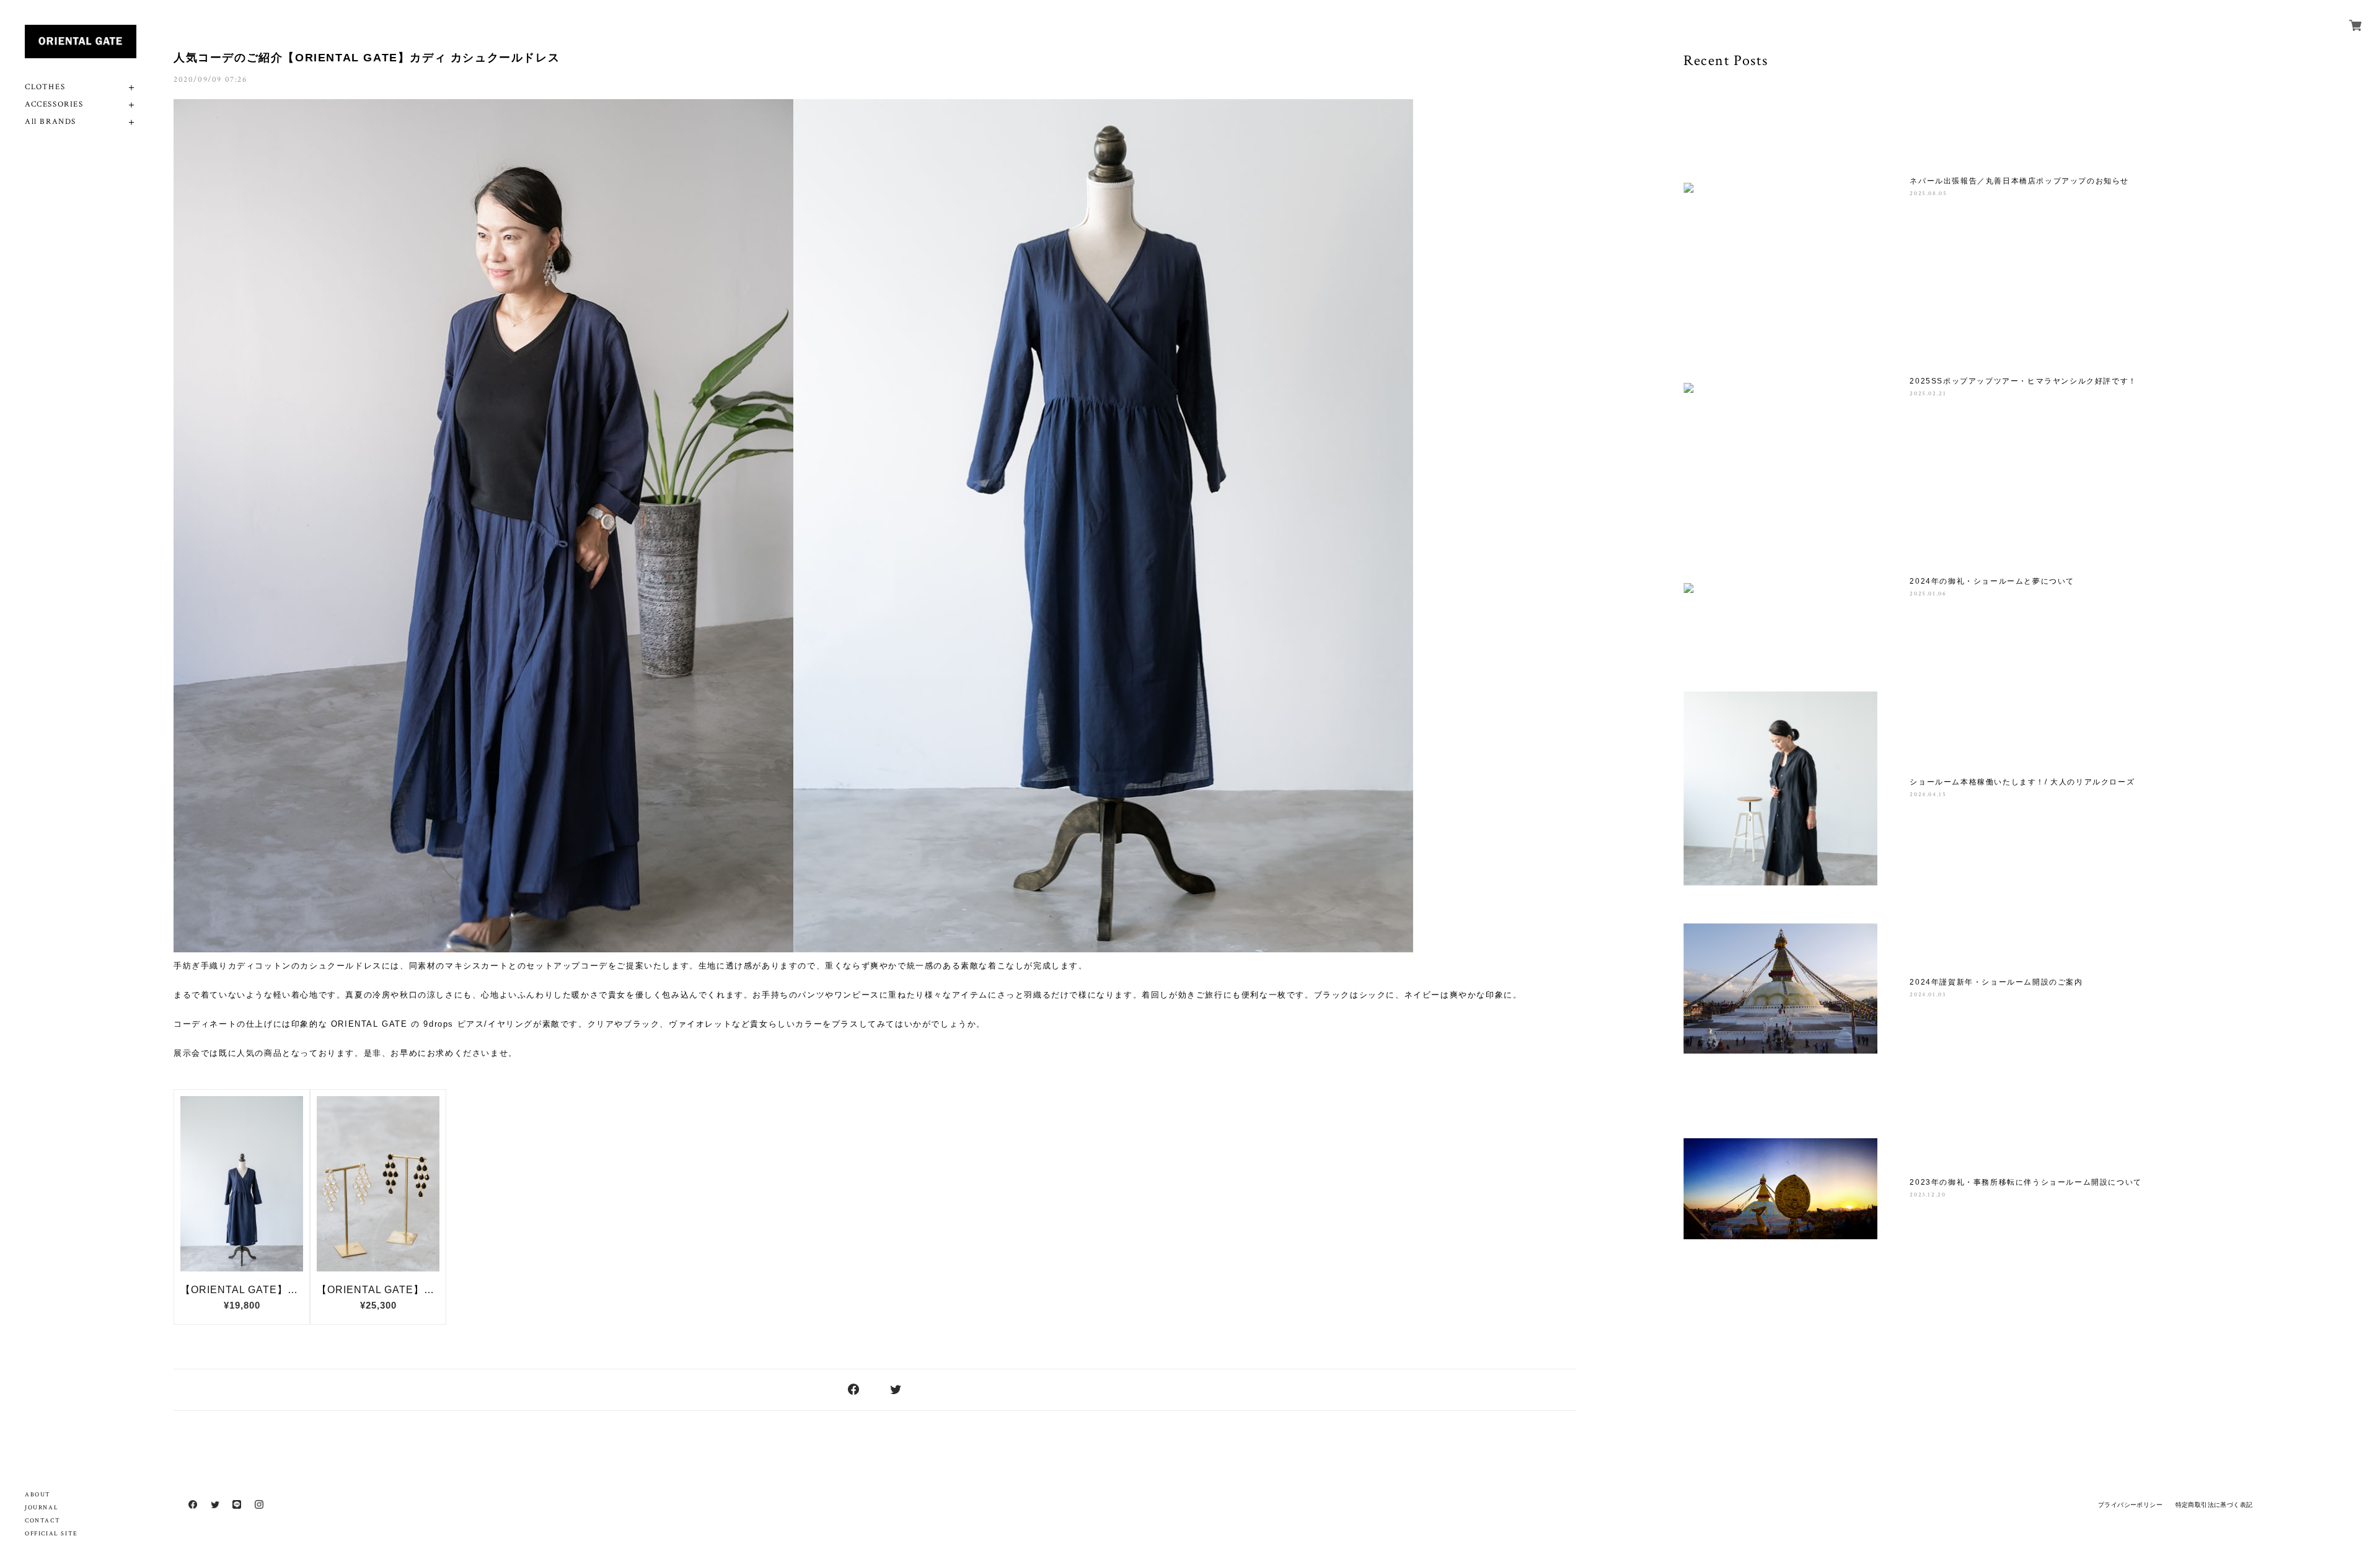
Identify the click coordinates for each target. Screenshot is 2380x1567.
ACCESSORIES (54, 104)
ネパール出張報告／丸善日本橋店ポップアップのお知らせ (2019, 181)
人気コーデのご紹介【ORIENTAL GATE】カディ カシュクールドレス (367, 58)
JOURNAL (42, 1508)
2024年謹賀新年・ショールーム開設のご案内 (1996, 982)
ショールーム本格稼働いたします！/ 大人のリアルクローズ (2022, 782)
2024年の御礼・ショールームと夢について (1992, 581)
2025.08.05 (1928, 194)
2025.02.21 (1928, 394)
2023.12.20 (1928, 1195)
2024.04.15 (1928, 795)
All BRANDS (51, 122)
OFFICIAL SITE (51, 1534)
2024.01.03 (1928, 995)
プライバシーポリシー (2130, 1505)
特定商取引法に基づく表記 (2214, 1505)
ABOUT (38, 1495)
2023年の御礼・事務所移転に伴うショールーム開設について (2025, 1182)
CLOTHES (45, 87)
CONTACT (42, 1521)
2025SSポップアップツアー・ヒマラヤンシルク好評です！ (2023, 381)
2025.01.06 (1928, 594)
